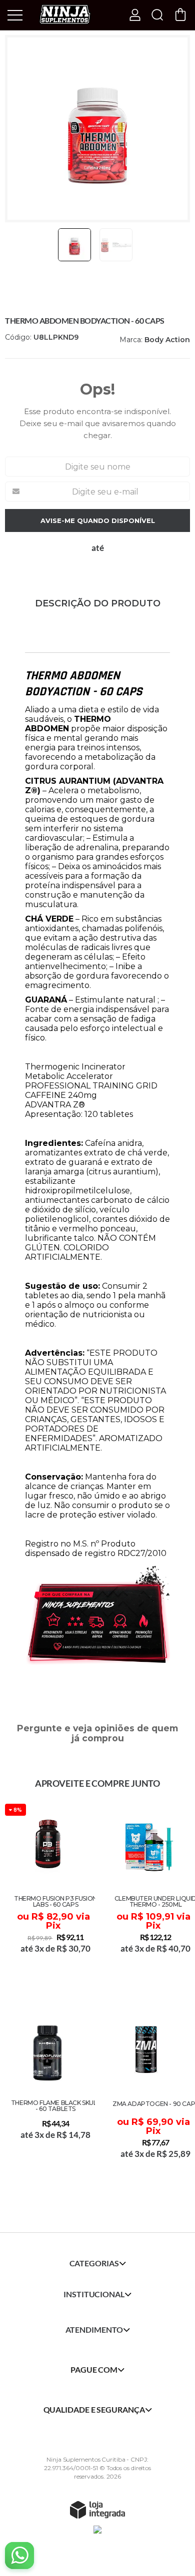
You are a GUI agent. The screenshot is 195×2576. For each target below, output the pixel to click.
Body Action (167, 340)
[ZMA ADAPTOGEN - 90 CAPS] (147, 2097)
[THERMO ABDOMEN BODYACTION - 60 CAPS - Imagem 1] (74, 245)
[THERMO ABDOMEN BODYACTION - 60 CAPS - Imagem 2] (116, 245)
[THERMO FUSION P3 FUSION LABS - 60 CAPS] (47, 1893)
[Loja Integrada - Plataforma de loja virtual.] (97, 2510)
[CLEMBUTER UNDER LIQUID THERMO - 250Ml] (147, 1893)
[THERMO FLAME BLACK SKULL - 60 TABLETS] (47, 2097)
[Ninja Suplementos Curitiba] (65, 14)
